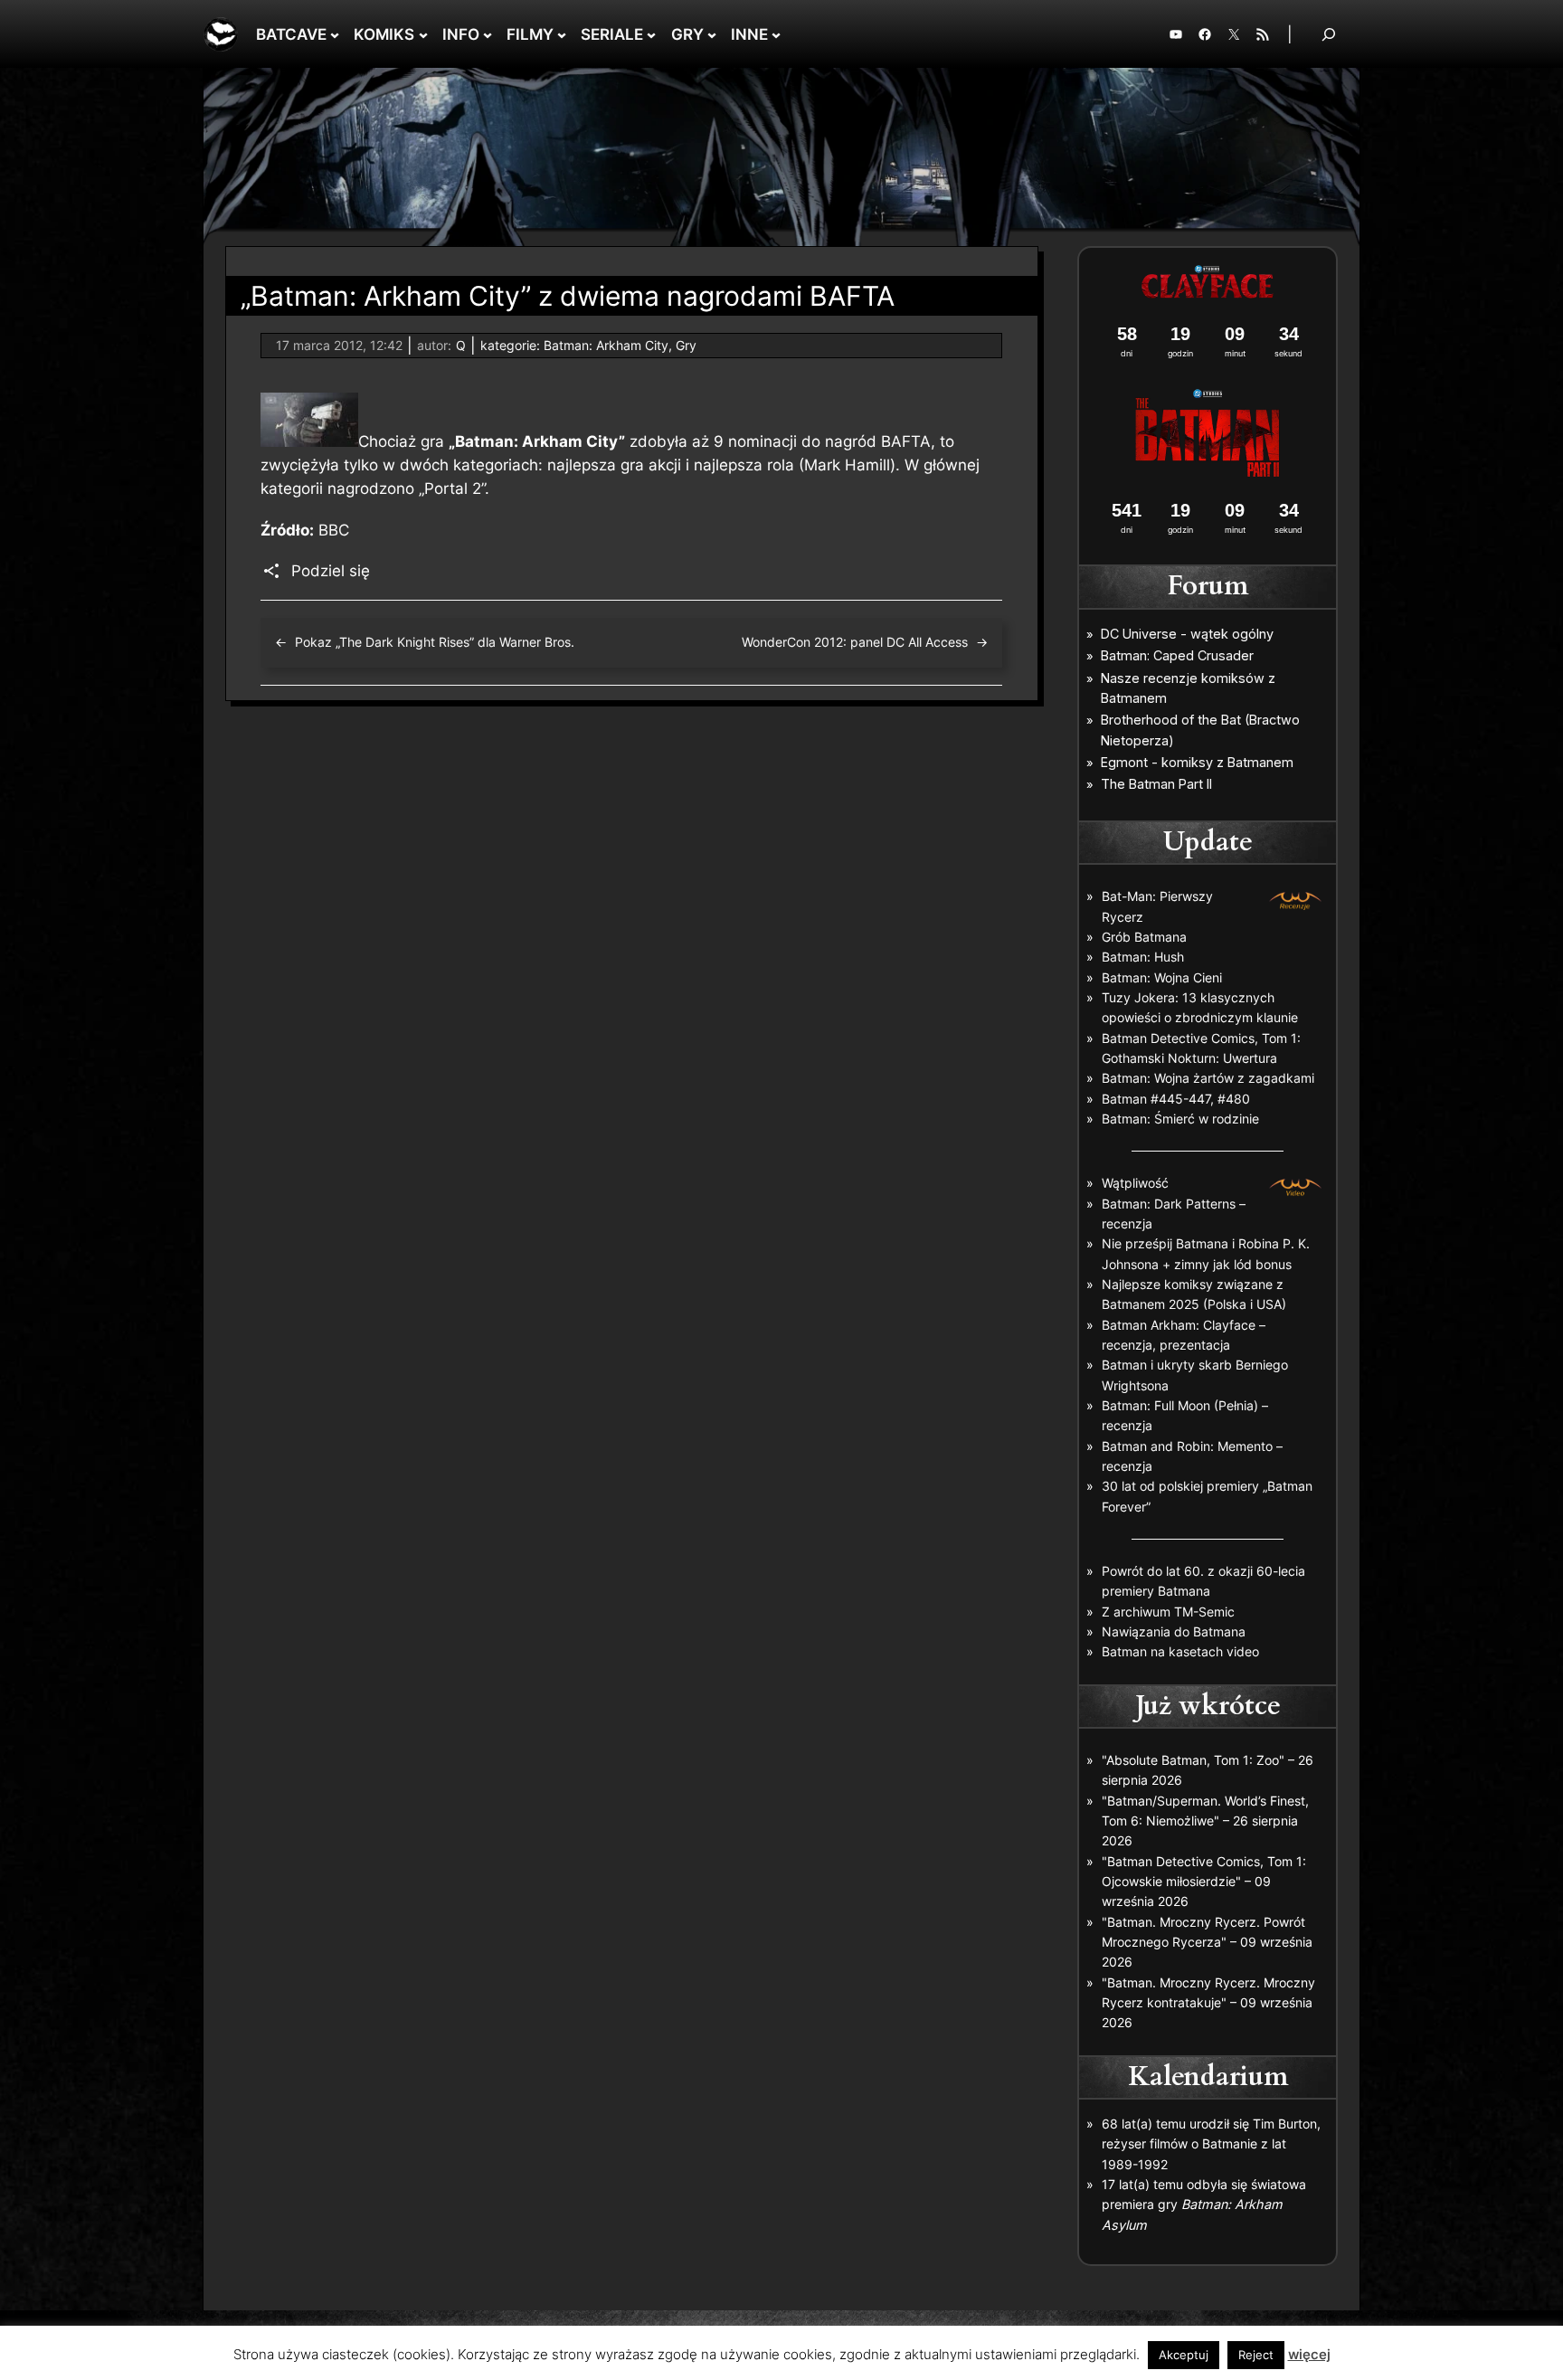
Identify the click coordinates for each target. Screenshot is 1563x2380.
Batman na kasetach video (1180, 1651)
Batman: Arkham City (606, 345)
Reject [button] (1256, 2355)
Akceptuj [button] (1184, 2355)
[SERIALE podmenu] (651, 34)
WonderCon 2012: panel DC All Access (855, 642)
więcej (1309, 2354)
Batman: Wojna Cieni (1162, 977)
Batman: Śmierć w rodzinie (1180, 1119)
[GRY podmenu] (712, 34)
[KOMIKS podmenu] (423, 34)
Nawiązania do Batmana (1174, 1631)
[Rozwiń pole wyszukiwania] (1329, 34)
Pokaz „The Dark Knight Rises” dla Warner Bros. (435, 642)
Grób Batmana (1144, 937)
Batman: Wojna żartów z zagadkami (1208, 1078)
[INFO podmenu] (488, 34)
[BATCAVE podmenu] (335, 34)
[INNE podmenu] (776, 34)
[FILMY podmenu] (562, 34)
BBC (334, 530)
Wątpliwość (1135, 1183)
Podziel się (331, 571)
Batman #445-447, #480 (1176, 1099)
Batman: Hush (1143, 957)
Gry (686, 345)
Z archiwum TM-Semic (1168, 1612)
